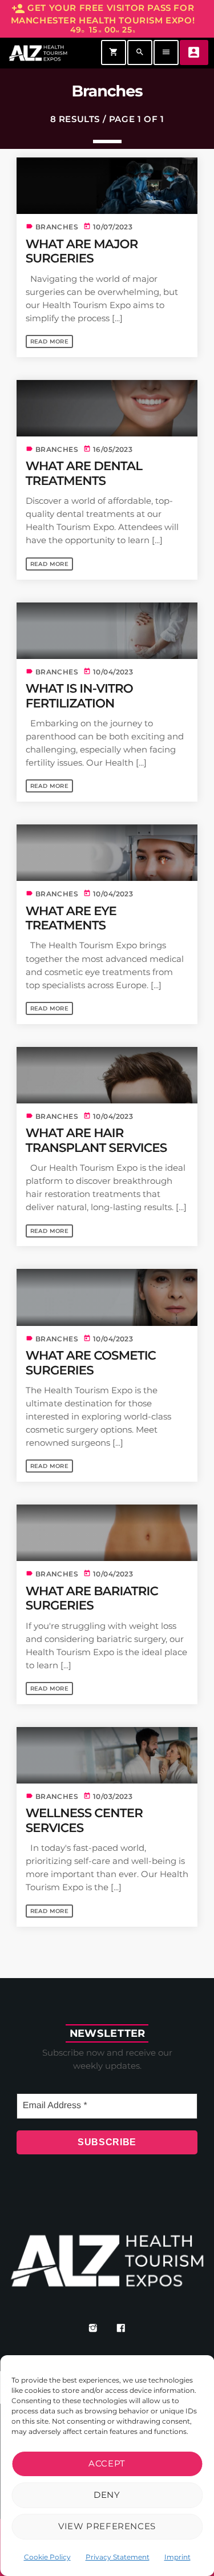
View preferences (107, 2526)
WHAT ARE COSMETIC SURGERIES (91, 1363)
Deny (107, 2495)
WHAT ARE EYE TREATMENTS (71, 919)
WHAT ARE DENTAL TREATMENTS (84, 474)
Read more (50, 341)
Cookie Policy (47, 2557)
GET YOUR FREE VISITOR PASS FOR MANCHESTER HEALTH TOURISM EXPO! (103, 19)
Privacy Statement (118, 2557)
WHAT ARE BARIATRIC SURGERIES (92, 1599)
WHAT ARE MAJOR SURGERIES (82, 252)
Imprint (177, 2557)
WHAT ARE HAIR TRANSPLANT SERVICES (96, 1141)
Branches (57, 227)
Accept (107, 2463)
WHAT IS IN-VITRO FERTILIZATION (79, 696)
